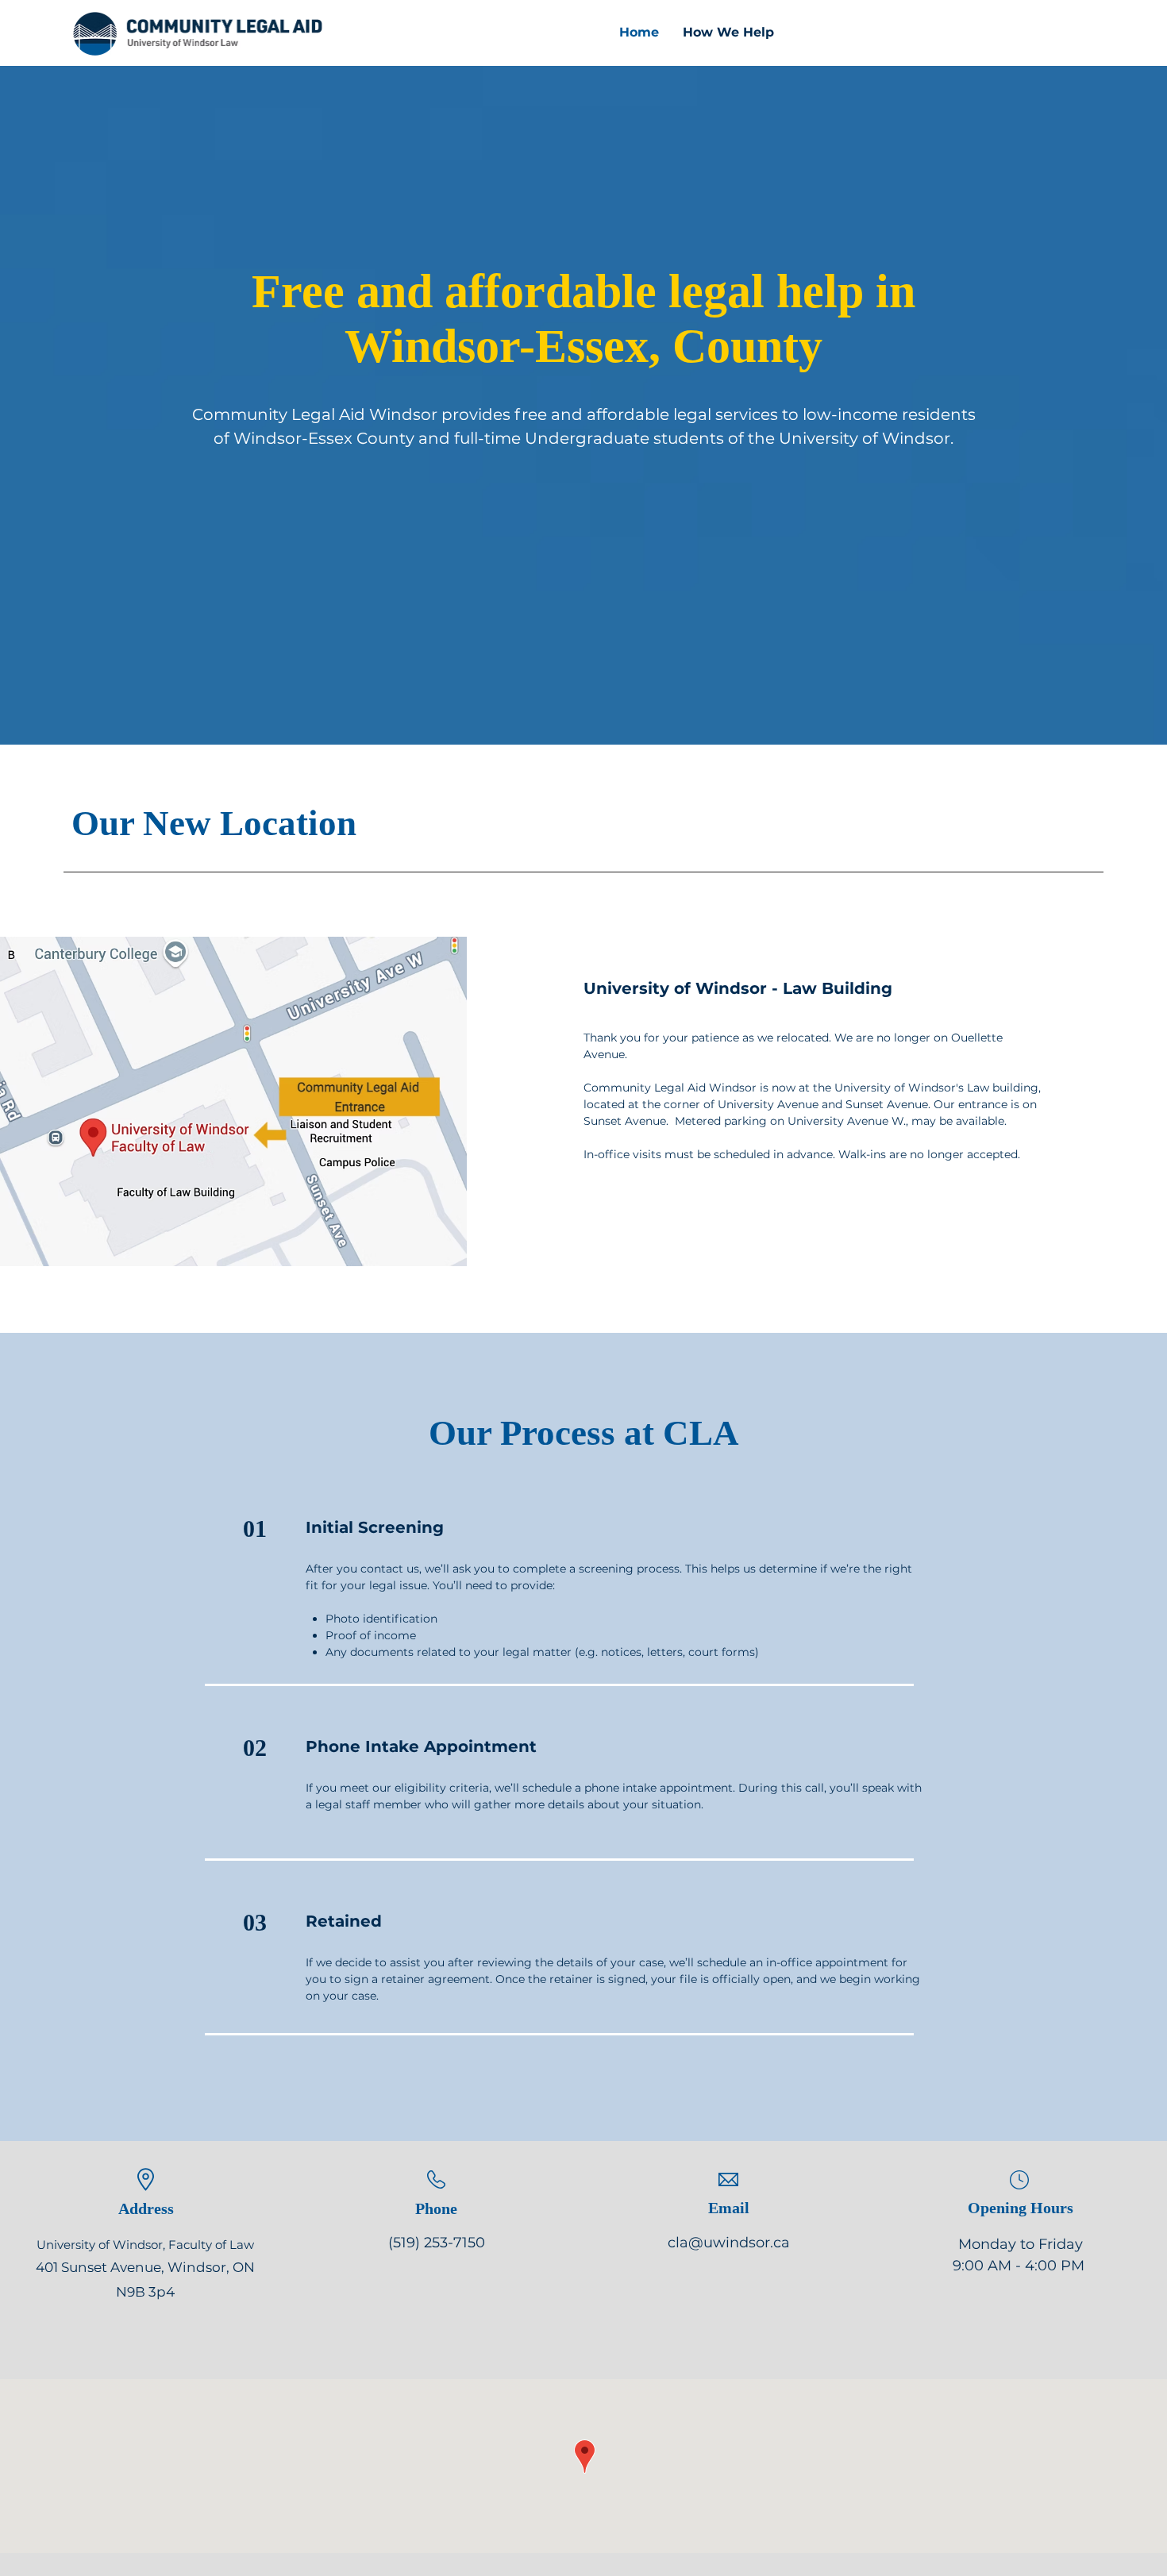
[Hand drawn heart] (196, 35)
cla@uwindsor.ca (729, 2243)
